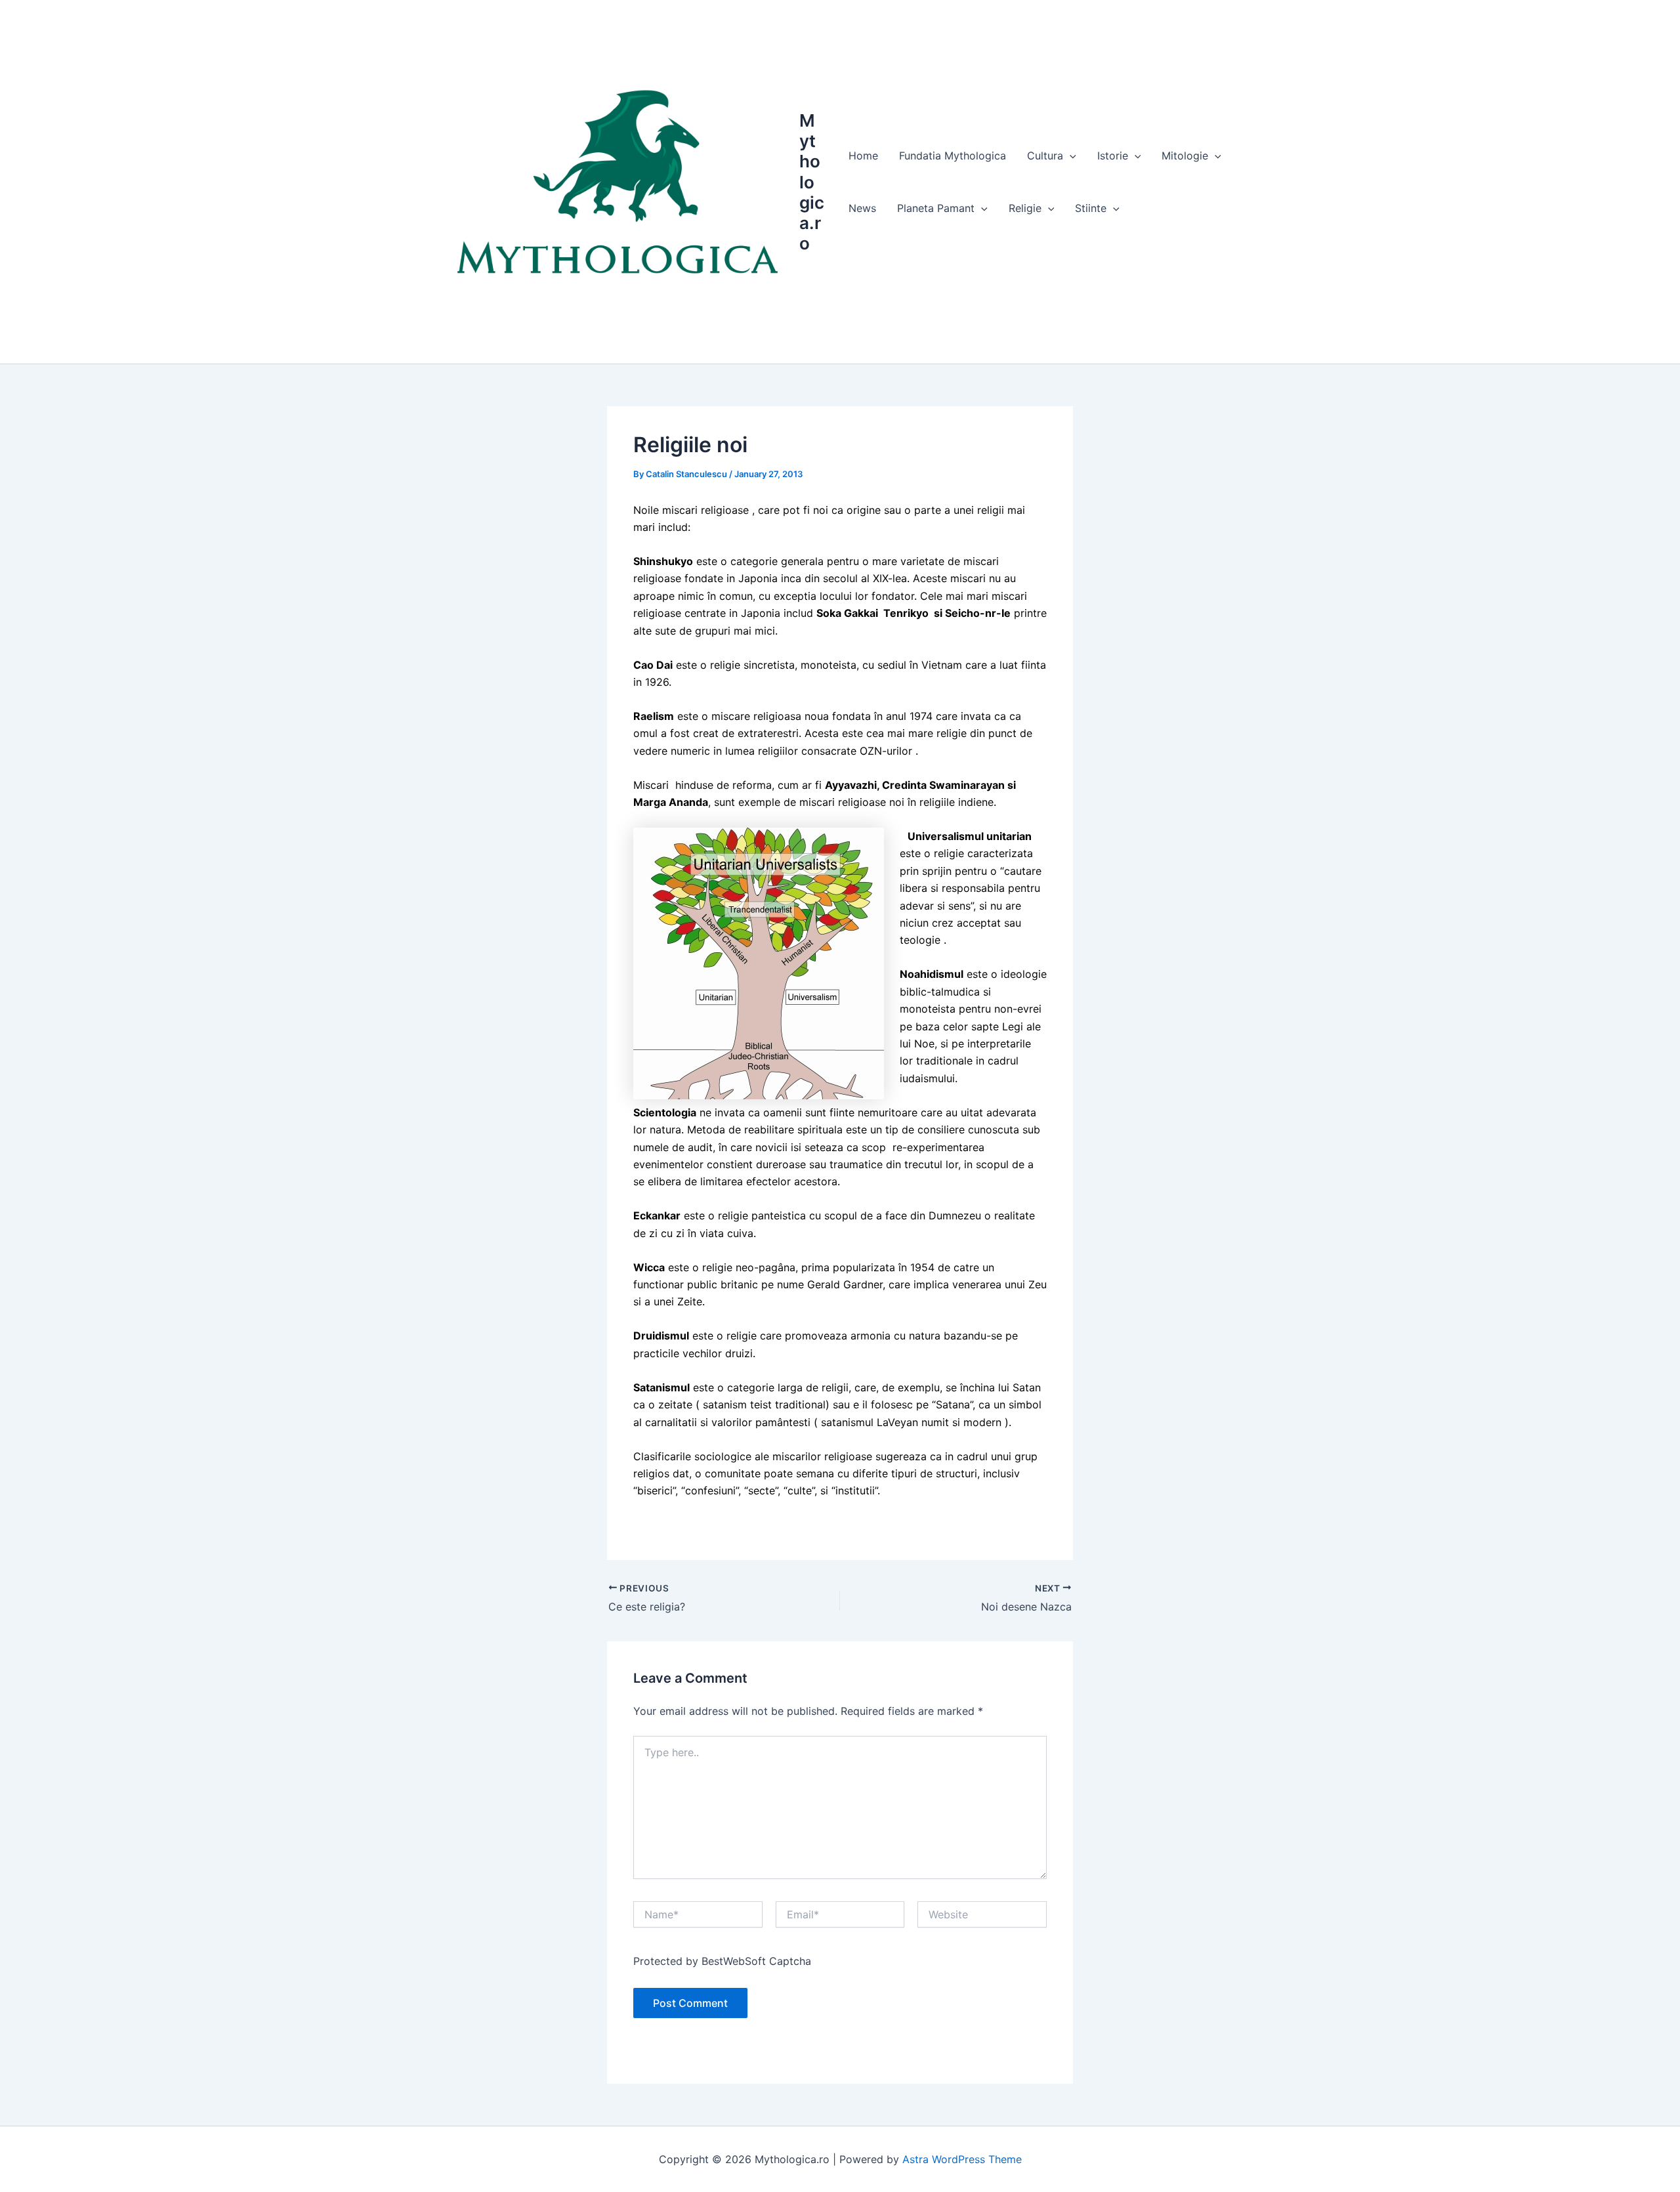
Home (863, 156)
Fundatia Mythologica (953, 156)
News (862, 208)
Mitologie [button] (1185, 156)
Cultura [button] (1045, 156)
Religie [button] (1025, 208)
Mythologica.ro (812, 182)
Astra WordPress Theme (962, 2159)
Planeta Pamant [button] (936, 208)
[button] (1070, 156)
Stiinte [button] (1091, 208)
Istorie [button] (1113, 156)
